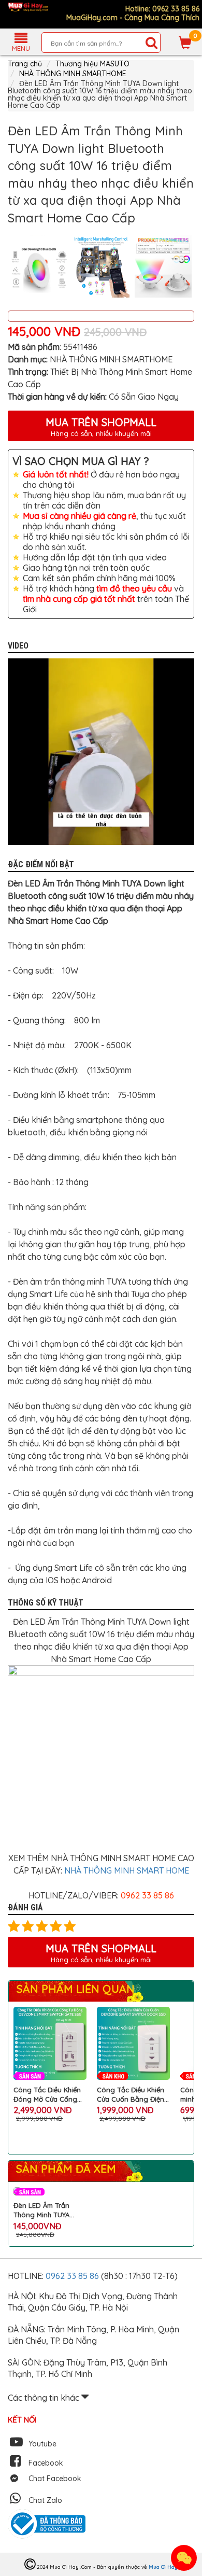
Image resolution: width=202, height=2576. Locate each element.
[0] (185, 43)
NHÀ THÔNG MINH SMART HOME (127, 1870)
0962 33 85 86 (73, 2276)
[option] (39, 266)
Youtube (42, 2444)
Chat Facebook (55, 2479)
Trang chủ (25, 64)
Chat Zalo (45, 2500)
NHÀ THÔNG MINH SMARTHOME (73, 74)
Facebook (46, 2463)
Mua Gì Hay (163, 2567)
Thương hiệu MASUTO (92, 64)
